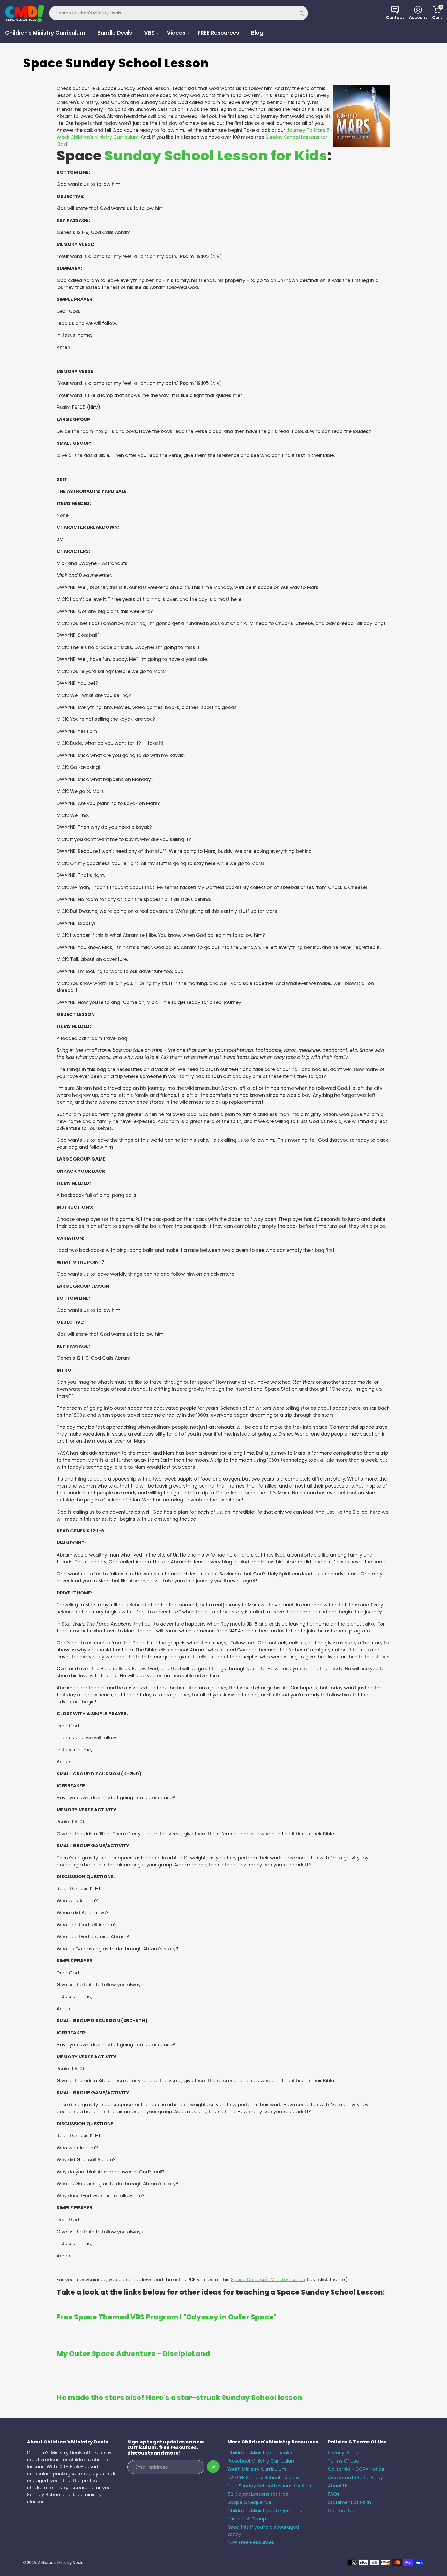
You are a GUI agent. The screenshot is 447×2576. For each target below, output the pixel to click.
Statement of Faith (349, 2502)
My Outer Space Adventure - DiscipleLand (133, 2354)
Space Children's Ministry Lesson (268, 2279)
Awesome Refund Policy (355, 2477)
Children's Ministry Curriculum (261, 2453)
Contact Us (341, 2510)
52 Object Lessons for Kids (258, 2494)
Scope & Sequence (249, 2502)
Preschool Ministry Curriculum (262, 2461)
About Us (338, 2486)
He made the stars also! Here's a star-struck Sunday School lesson (180, 2398)
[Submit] (213, 2467)
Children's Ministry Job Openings (265, 2510)
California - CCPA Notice (356, 2469)
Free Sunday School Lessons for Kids (269, 2486)
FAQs (334, 2494)
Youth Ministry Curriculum (257, 2469)
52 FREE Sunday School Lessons (264, 2477)
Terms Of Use (343, 2461)
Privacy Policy (343, 2453)
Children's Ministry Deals (61, 2562)
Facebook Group (247, 2519)
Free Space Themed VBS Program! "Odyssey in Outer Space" (167, 2317)
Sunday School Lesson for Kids (216, 156)
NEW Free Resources (251, 2542)
